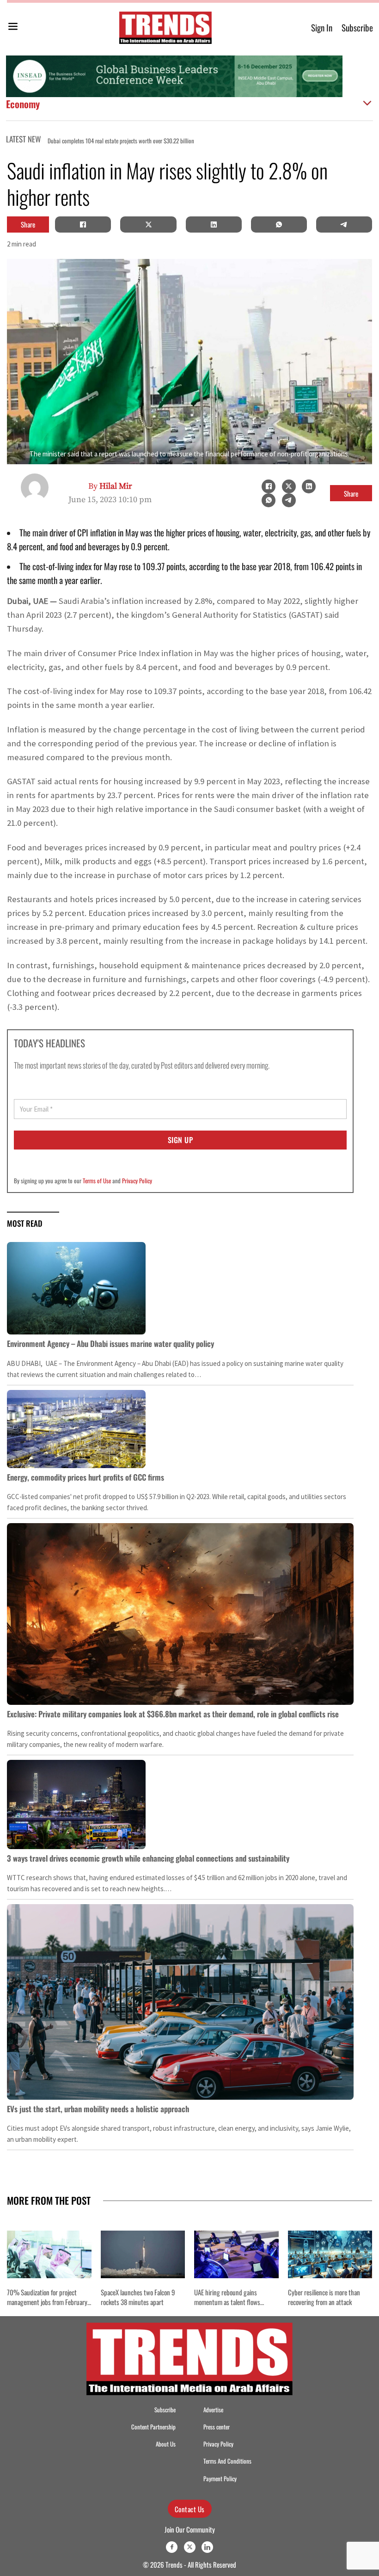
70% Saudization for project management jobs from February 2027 (47, 2302)
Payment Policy (220, 2479)
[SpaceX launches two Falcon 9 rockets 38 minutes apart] (143, 2254)
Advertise (213, 2410)
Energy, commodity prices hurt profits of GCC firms (86, 1477)
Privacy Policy (137, 1180)
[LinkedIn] (214, 224)
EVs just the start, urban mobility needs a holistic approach (98, 2109)
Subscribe (357, 28)
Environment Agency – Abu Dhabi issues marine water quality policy (110, 1343)
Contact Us (190, 2509)
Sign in (322, 28)
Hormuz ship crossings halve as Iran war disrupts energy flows (208, 141)
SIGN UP (180, 1140)
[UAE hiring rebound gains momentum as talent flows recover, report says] (236, 2254)
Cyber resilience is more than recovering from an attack (324, 2297)
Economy (23, 104)
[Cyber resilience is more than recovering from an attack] (330, 2254)
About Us (166, 2444)
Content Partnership (153, 2427)
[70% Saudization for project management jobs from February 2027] (49, 2254)
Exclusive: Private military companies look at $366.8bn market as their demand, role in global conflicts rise (173, 1714)
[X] (148, 224)
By (110, 486)
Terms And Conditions (227, 2461)
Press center (217, 2427)
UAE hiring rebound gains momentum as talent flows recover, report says (227, 2302)
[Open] (13, 28)
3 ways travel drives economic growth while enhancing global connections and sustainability (148, 1858)
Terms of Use (97, 1180)
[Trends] (165, 28)
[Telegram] (344, 224)
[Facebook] (83, 224)
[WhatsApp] (279, 224)
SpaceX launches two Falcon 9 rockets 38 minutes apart (138, 2297)
